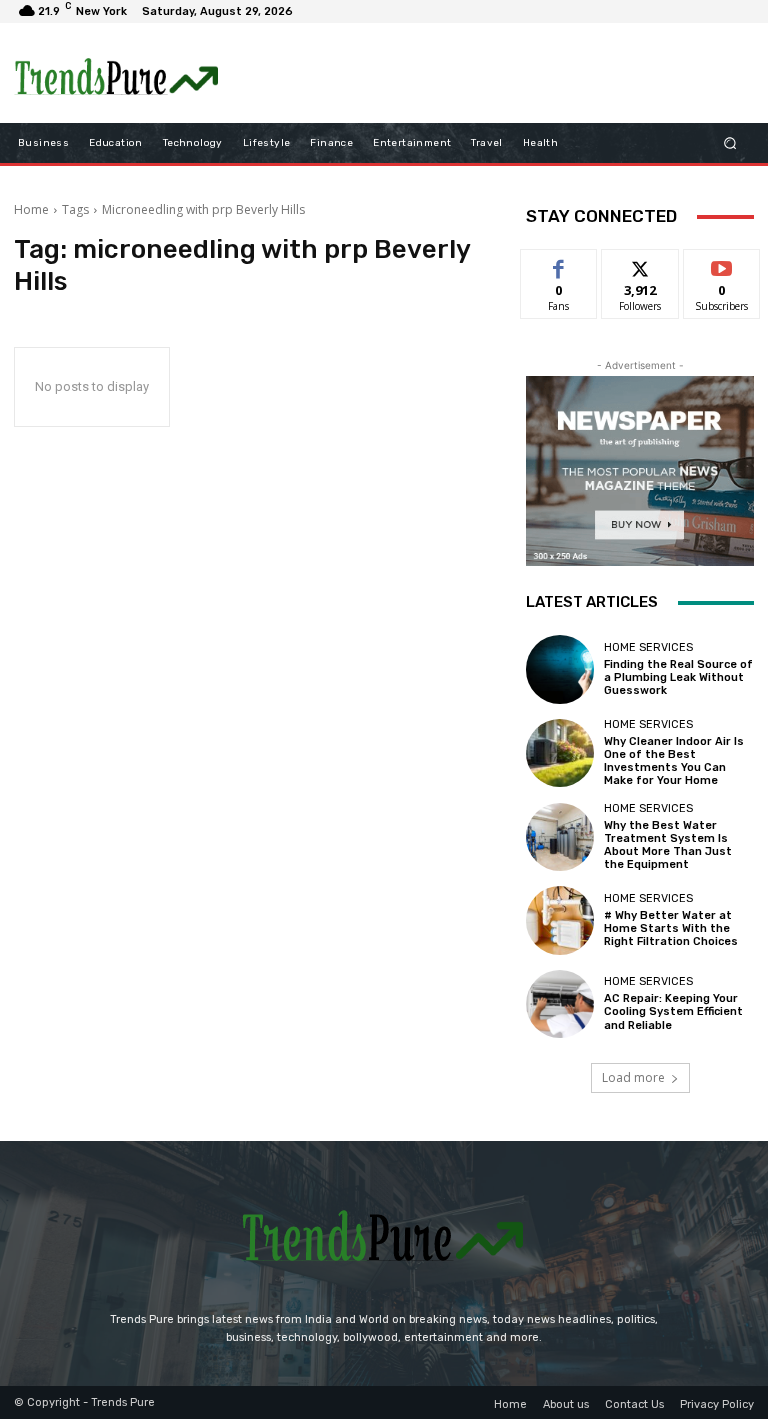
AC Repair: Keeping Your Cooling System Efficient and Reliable (673, 1011)
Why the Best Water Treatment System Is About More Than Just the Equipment (668, 845)
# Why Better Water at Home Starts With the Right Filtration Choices (671, 928)
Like (559, 264)
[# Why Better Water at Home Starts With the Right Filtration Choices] (560, 920)
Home (31, 209)
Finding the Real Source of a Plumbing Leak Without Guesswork (678, 677)
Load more (633, 1077)
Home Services (648, 647)
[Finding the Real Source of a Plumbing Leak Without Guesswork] (560, 669)
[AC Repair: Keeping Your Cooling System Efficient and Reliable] (560, 1004)
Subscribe (722, 264)
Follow (640, 264)
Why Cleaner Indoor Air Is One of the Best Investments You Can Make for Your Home (674, 761)
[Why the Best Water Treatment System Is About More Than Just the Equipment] (560, 837)
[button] (730, 143)
